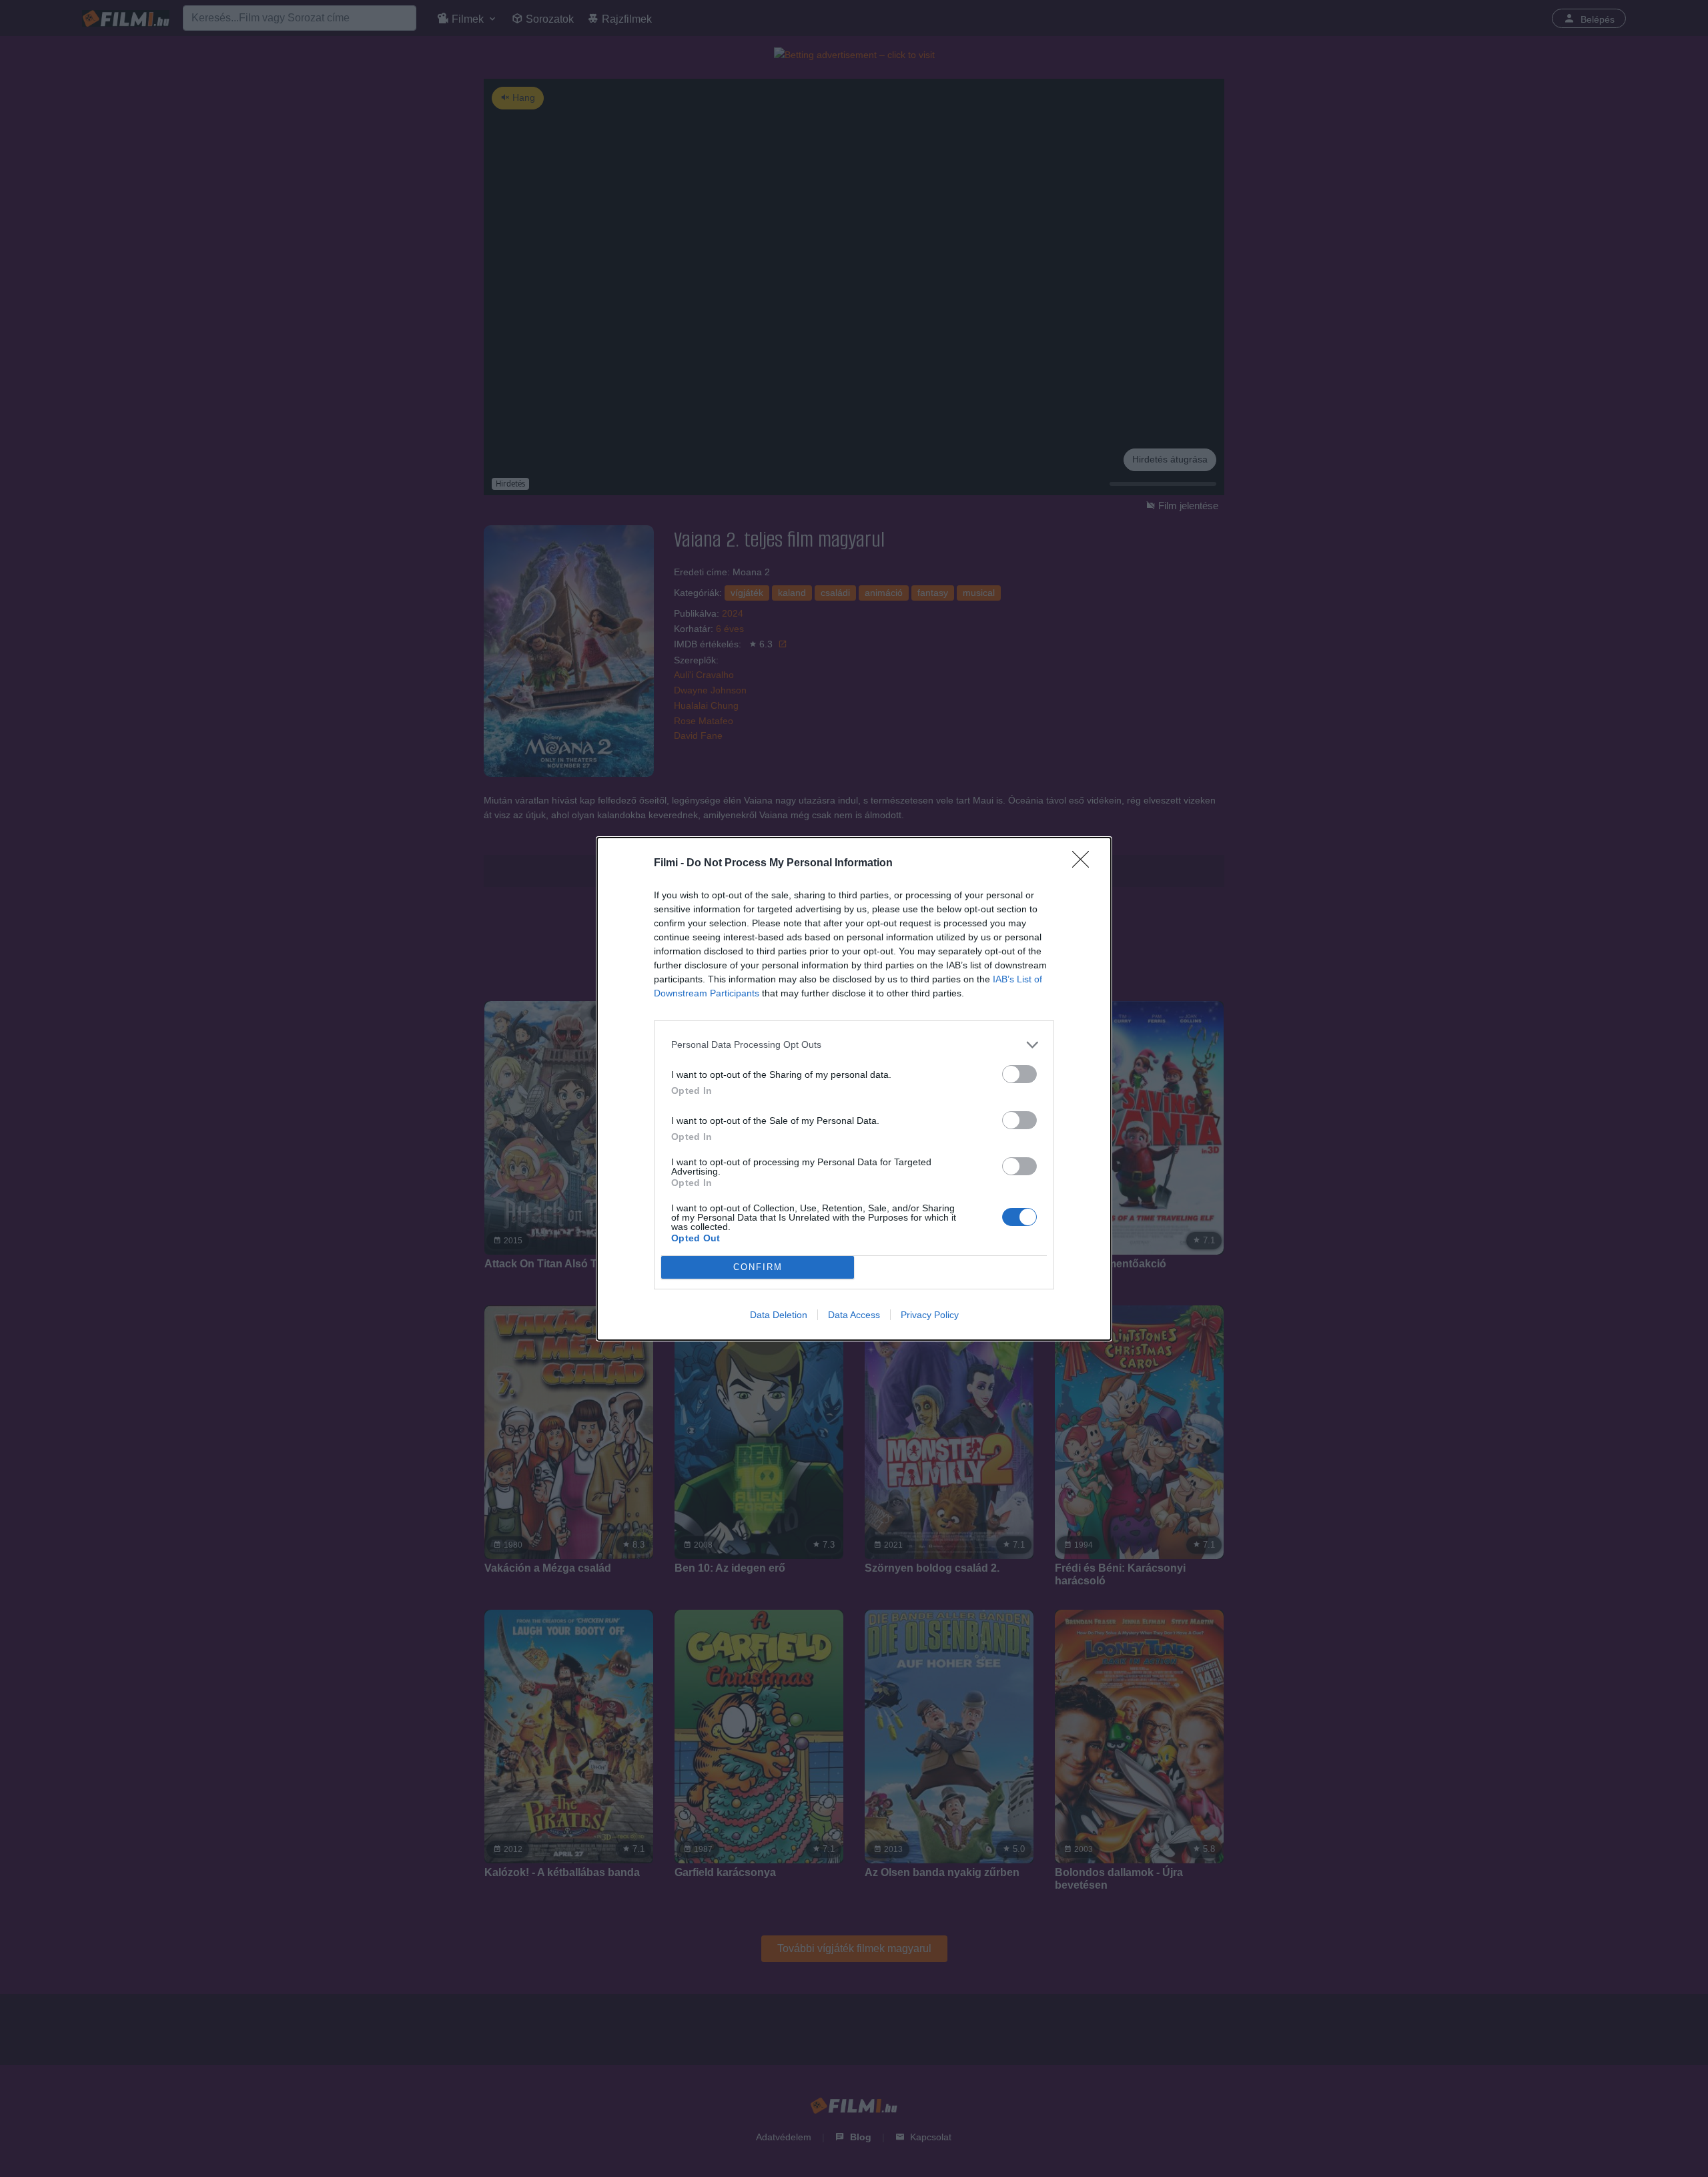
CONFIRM (758, 1267)
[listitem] (854, 1045)
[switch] (1019, 1074)
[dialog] (854, 1089)
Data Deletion (779, 1315)
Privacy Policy (930, 1315)
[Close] (1085, 864)
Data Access (854, 1315)
